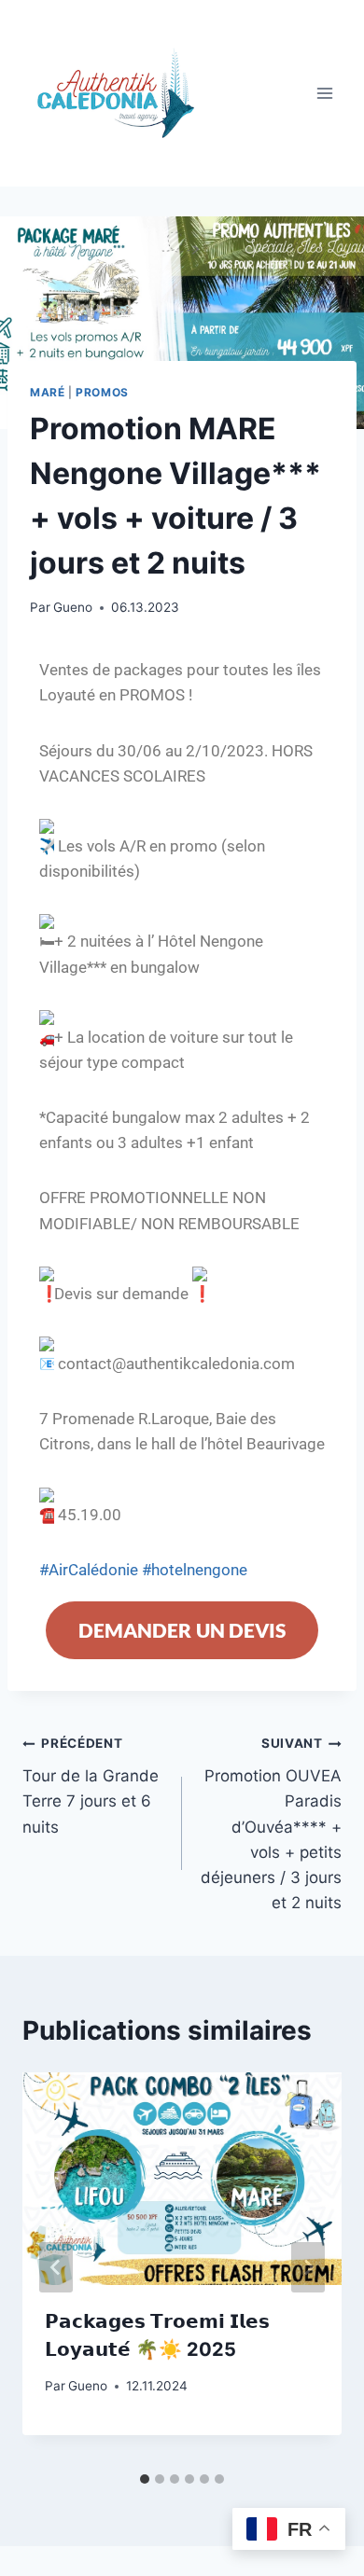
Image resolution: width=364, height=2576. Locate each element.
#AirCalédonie (89, 1570)
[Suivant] (308, 2267)
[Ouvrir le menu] (324, 93)
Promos (102, 392)
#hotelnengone (193, 1570)
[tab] (145, 2479)
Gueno (73, 607)
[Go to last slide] (56, 2267)
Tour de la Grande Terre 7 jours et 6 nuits (91, 1786)
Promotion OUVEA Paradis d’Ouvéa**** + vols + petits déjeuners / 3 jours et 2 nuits (271, 1824)
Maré (47, 392)
